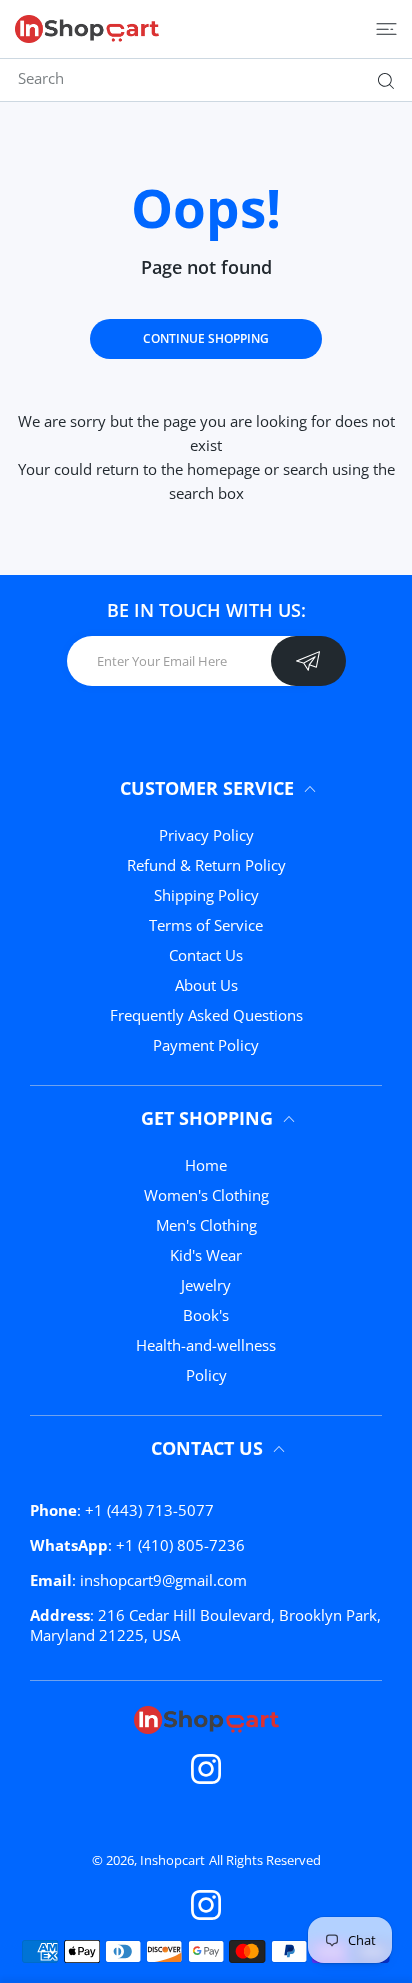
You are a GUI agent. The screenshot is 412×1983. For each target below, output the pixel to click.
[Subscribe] (308, 661)
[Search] (381, 81)
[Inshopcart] (87, 29)
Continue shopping (206, 338)
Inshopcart (172, 1860)
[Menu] (386, 29)
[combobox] (213, 78)
